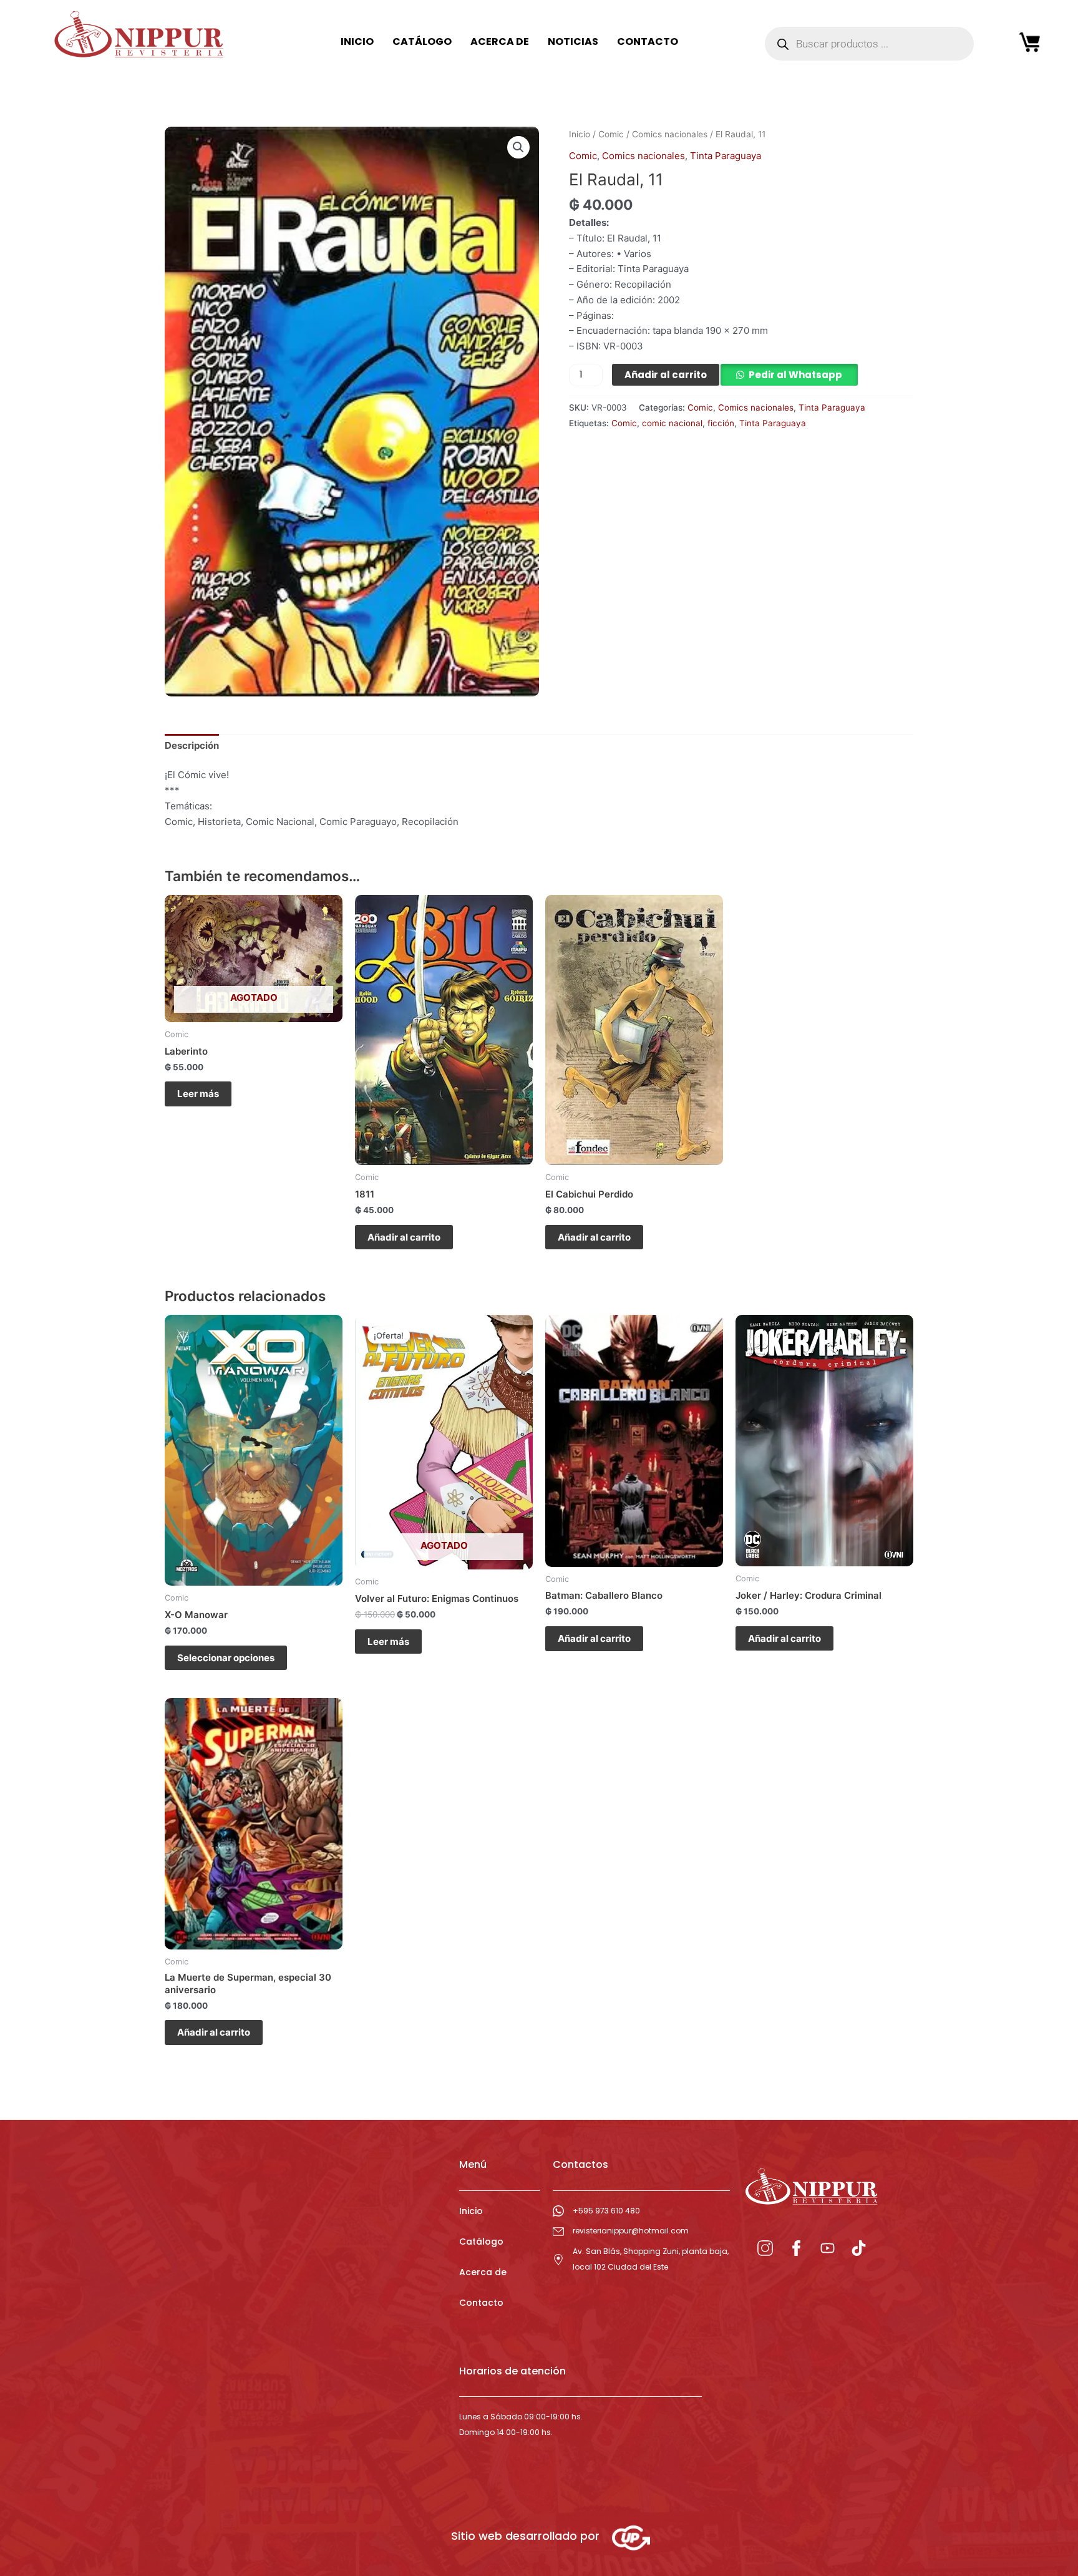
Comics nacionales (670, 134)
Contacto (481, 2303)
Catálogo (481, 2242)
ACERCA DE (500, 41)
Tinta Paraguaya (726, 156)
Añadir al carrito (666, 375)
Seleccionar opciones (226, 1658)
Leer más (198, 1094)
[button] (518, 147)
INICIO (357, 41)
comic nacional (672, 423)
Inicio (580, 134)
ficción (721, 423)
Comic (611, 134)
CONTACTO (648, 41)
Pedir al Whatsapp (795, 375)
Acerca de (483, 2272)
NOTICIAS (573, 41)
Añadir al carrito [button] (404, 1237)
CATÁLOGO (422, 41)
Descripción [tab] (192, 745)
